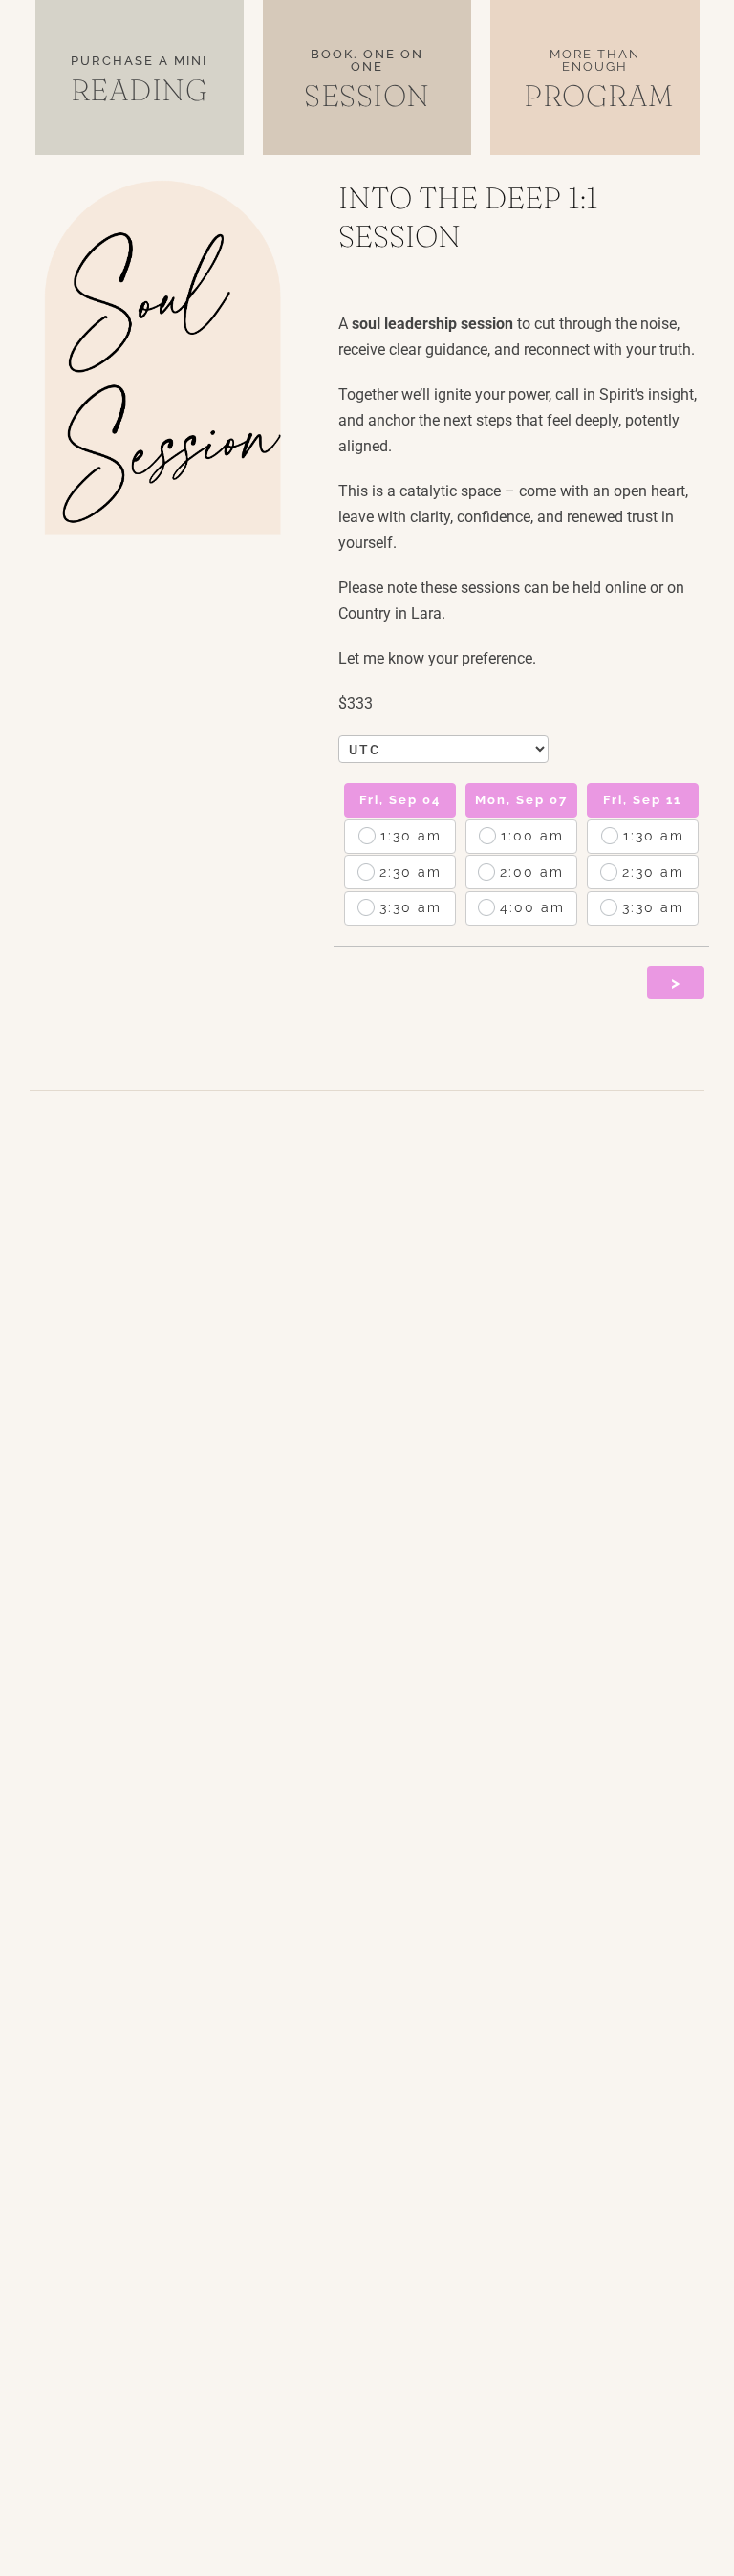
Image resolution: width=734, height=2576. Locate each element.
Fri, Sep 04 (400, 800)
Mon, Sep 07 (521, 800)
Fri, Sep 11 (642, 800)
